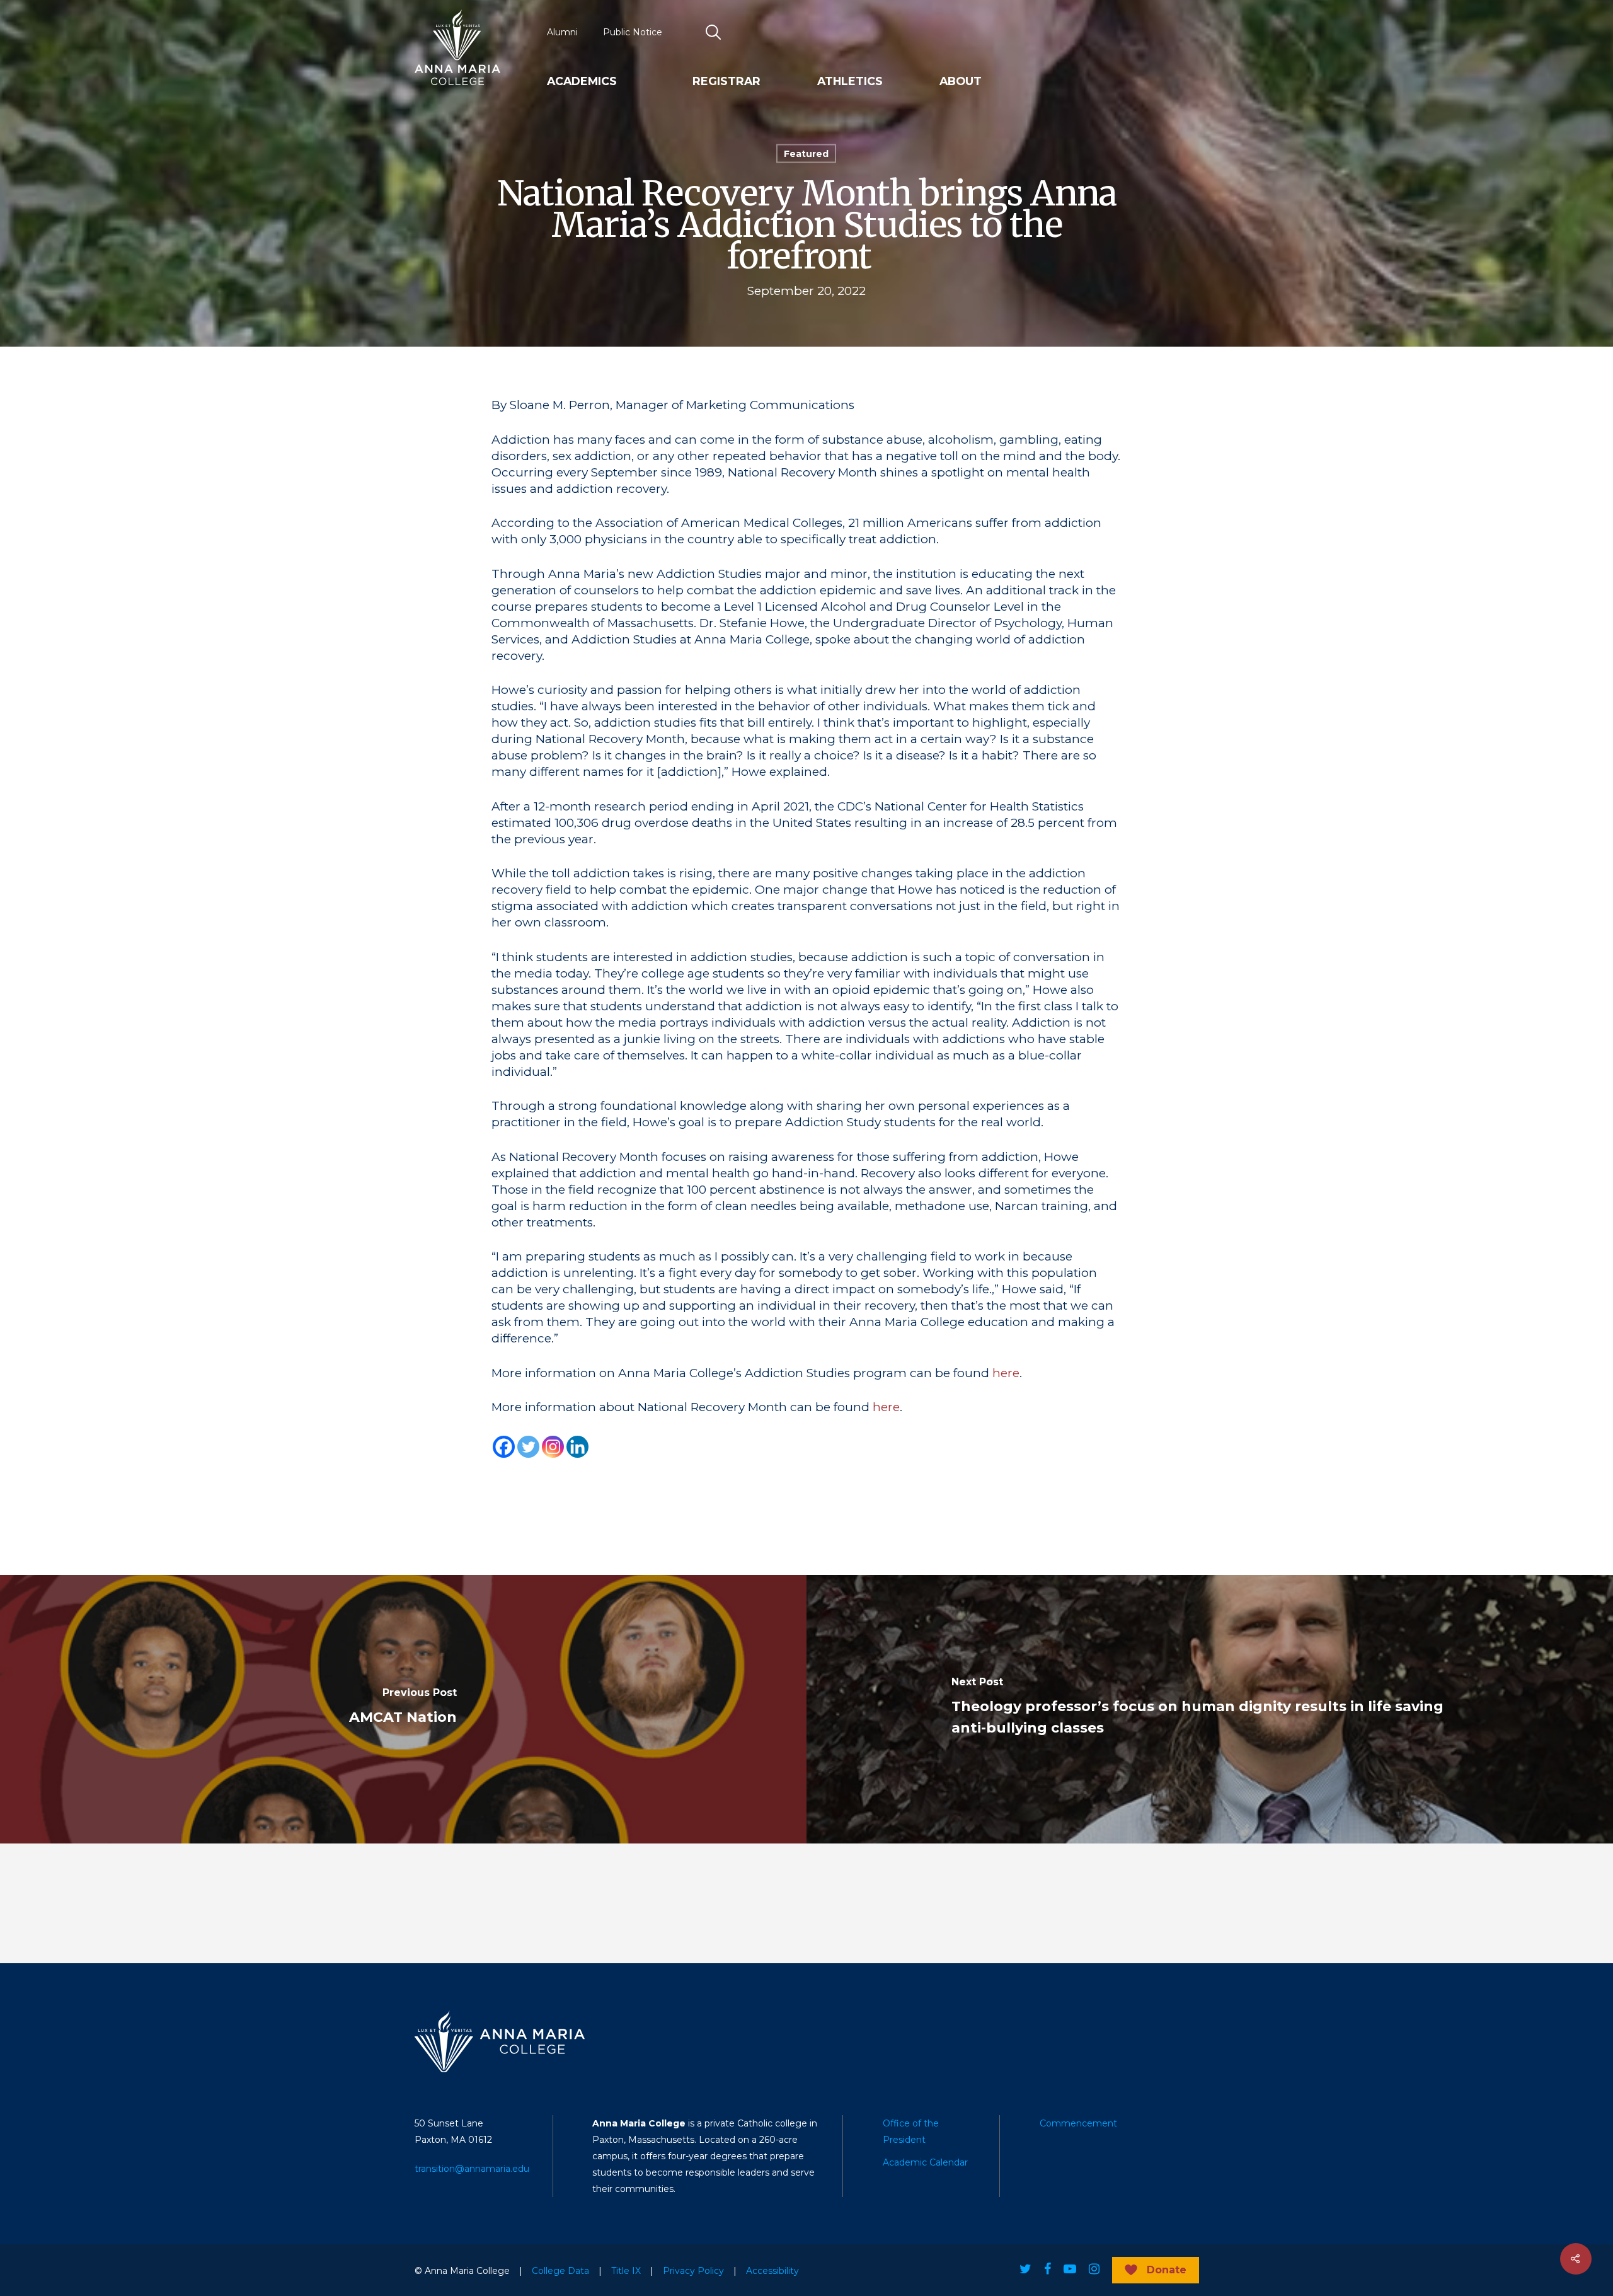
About (961, 81)
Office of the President (911, 2132)
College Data (560, 2271)
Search (714, 32)
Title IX (626, 2271)
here (1006, 1373)
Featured (806, 154)
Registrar (726, 81)
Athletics (850, 81)
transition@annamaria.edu (472, 2169)
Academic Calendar (925, 2162)
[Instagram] (553, 1447)
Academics (582, 81)
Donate (1167, 2270)
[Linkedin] (577, 1447)
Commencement (1078, 2123)
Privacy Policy (693, 2271)
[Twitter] (528, 1447)
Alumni (562, 32)
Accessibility (772, 2271)
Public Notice (633, 32)
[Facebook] (504, 1447)
